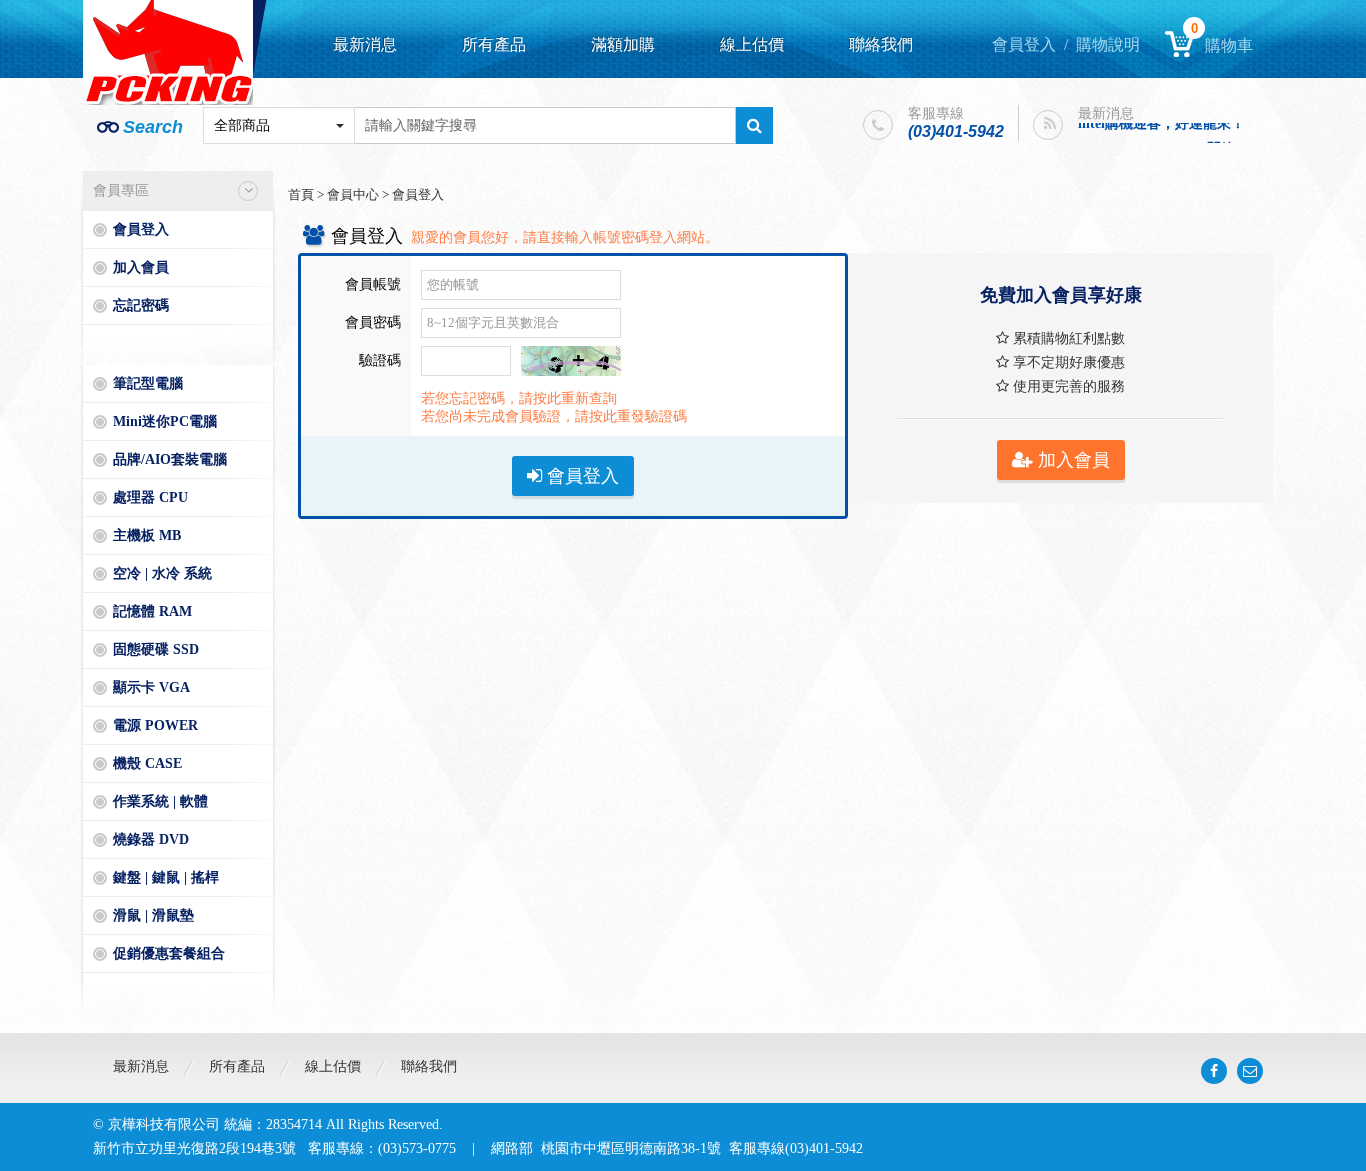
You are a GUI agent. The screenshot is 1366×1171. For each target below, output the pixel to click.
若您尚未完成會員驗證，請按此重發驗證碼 (554, 416)
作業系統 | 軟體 (160, 801)
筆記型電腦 (148, 383)
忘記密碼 (141, 305)
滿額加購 (623, 44)
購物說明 (1108, 44)
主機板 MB (147, 535)
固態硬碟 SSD (156, 649)
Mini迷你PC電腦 (165, 421)
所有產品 (494, 44)
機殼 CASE (147, 763)
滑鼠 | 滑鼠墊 (153, 915)
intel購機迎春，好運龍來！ (1161, 120)
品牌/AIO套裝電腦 (170, 459)
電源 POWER (155, 725)
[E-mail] (1250, 1071)
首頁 (301, 194)
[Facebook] (1214, 1071)
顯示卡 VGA (151, 687)
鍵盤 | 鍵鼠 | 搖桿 (166, 877)
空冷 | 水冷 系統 (162, 573)
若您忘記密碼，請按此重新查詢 (519, 398)
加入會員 (141, 267)
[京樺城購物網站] (168, 52)
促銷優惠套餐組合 (169, 953)
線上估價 (752, 44)
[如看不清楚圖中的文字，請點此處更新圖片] (571, 353)
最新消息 (365, 44)
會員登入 (1024, 44)
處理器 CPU (150, 497)
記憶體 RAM (152, 611)
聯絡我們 (881, 44)
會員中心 (353, 194)
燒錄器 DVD (151, 839)
